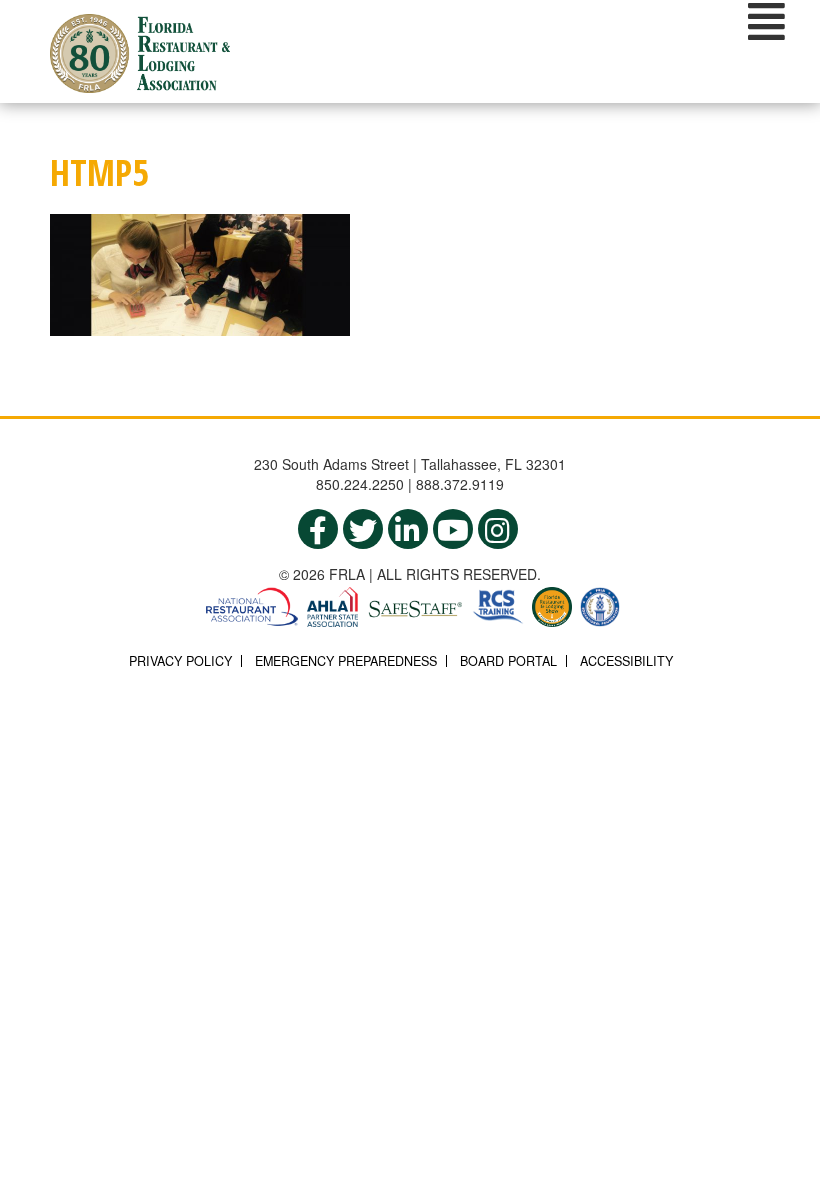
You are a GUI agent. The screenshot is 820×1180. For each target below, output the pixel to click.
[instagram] (498, 529)
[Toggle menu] (766, 21)
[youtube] (453, 529)
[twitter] (363, 529)
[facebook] (318, 529)
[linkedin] (408, 529)
